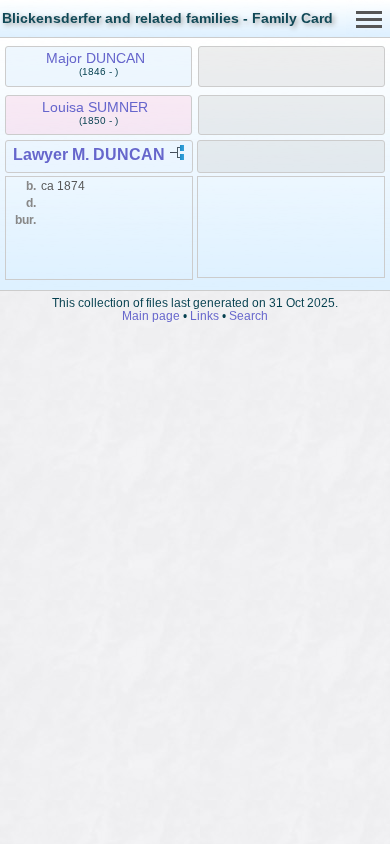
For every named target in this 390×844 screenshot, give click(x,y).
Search (248, 315)
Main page (151, 315)
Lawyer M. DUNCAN (89, 154)
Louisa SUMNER (95, 107)
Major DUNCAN (95, 58)
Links (204, 315)
